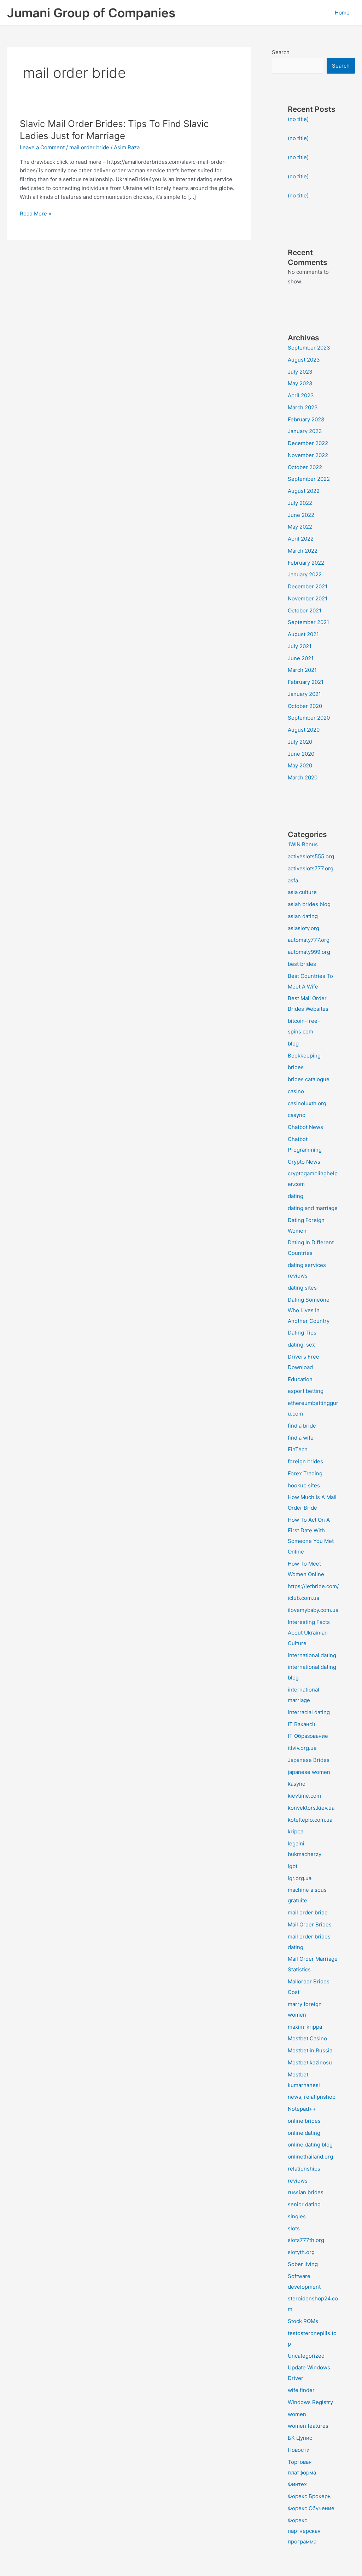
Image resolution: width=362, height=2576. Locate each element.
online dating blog (310, 2145)
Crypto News (304, 1162)
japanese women (309, 1772)
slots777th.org (306, 2240)
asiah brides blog (309, 904)
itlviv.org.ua (302, 1748)
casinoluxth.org (307, 1103)
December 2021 (308, 586)
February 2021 (306, 682)
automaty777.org (309, 940)
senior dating (304, 2204)
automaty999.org (309, 952)
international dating (312, 1655)
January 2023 (305, 431)
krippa (296, 1831)
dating (296, 1196)
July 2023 (300, 372)
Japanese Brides (309, 1760)
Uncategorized (306, 2356)
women (297, 2414)
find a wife (301, 1438)
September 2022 (309, 479)
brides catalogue (309, 1079)
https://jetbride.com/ (313, 1586)
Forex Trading (305, 1473)
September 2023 (309, 348)
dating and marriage (313, 1208)
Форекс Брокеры (310, 2496)
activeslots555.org (311, 856)
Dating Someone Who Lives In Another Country (309, 1310)
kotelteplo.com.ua (310, 1820)
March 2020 (303, 777)
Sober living (303, 2264)
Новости (299, 2450)
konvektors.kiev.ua (311, 1808)
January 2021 (304, 694)
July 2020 (300, 742)
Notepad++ (302, 2109)
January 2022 (305, 574)
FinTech (298, 1449)
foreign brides (305, 1461)
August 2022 (304, 491)
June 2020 (301, 754)
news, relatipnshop (312, 2097)
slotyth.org (301, 2252)
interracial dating (309, 1712)
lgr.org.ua (300, 1878)
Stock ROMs (303, 2321)
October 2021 (305, 610)
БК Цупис (300, 2438)
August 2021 (303, 634)
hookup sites (304, 1485)
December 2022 (308, 443)
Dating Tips (302, 1333)
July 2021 (300, 646)
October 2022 (305, 467)
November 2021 (308, 598)
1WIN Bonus (303, 844)
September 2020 (309, 718)
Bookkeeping (304, 1056)
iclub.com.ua (303, 1598)
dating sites (302, 1288)
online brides (304, 2121)
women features (308, 2426)
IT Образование (308, 1736)
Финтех (297, 2484)
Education (300, 1379)
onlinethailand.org (310, 2157)
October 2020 (305, 706)
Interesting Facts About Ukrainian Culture (309, 1633)
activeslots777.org (311, 868)
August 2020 (304, 730)
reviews (298, 2181)
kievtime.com (304, 1796)
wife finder (301, 2390)
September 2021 (308, 622)
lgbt (293, 1866)
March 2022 (303, 551)
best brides (302, 964)
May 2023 (300, 383)
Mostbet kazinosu (310, 2062)
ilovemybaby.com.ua (313, 1610)
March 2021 (302, 670)
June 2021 (301, 658)
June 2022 (301, 515)
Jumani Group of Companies (91, 13)
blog (293, 1044)
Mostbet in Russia (310, 2050)
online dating (304, 2133)
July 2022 (300, 503)
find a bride (302, 1426)
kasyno (297, 1784)
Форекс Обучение (311, 2508)
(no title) (298, 119)
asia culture (302, 892)
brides (296, 1067)
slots (294, 2228)
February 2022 (306, 563)
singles (297, 2216)
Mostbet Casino (307, 2038)
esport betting (306, 1391)
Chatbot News (305, 1127)
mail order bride (89, 147)
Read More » (36, 214)
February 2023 (306, 419)
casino (296, 1091)
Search (281, 52)
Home (342, 13)
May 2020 (300, 765)
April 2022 (301, 539)
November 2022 (308, 455)
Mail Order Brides (310, 1924)
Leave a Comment (42, 147)
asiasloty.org (303, 928)
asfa (293, 880)
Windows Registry (310, 2402)
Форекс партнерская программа (304, 2531)
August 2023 (304, 360)
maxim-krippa (305, 2027)
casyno (297, 1115)
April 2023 (301, 395)
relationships (304, 2169)
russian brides (306, 2192)
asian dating (303, 916)
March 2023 (303, 407)
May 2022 (300, 527)
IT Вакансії (302, 1724)
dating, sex (301, 1345)
